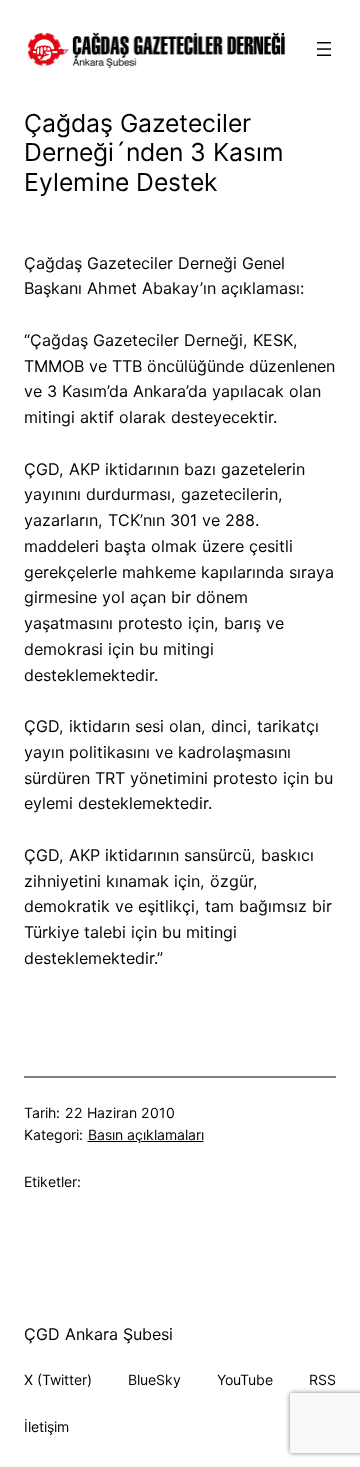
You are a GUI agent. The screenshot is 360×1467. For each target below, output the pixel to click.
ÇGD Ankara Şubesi (98, 1334)
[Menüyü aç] (324, 49)
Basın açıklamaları (146, 1134)
